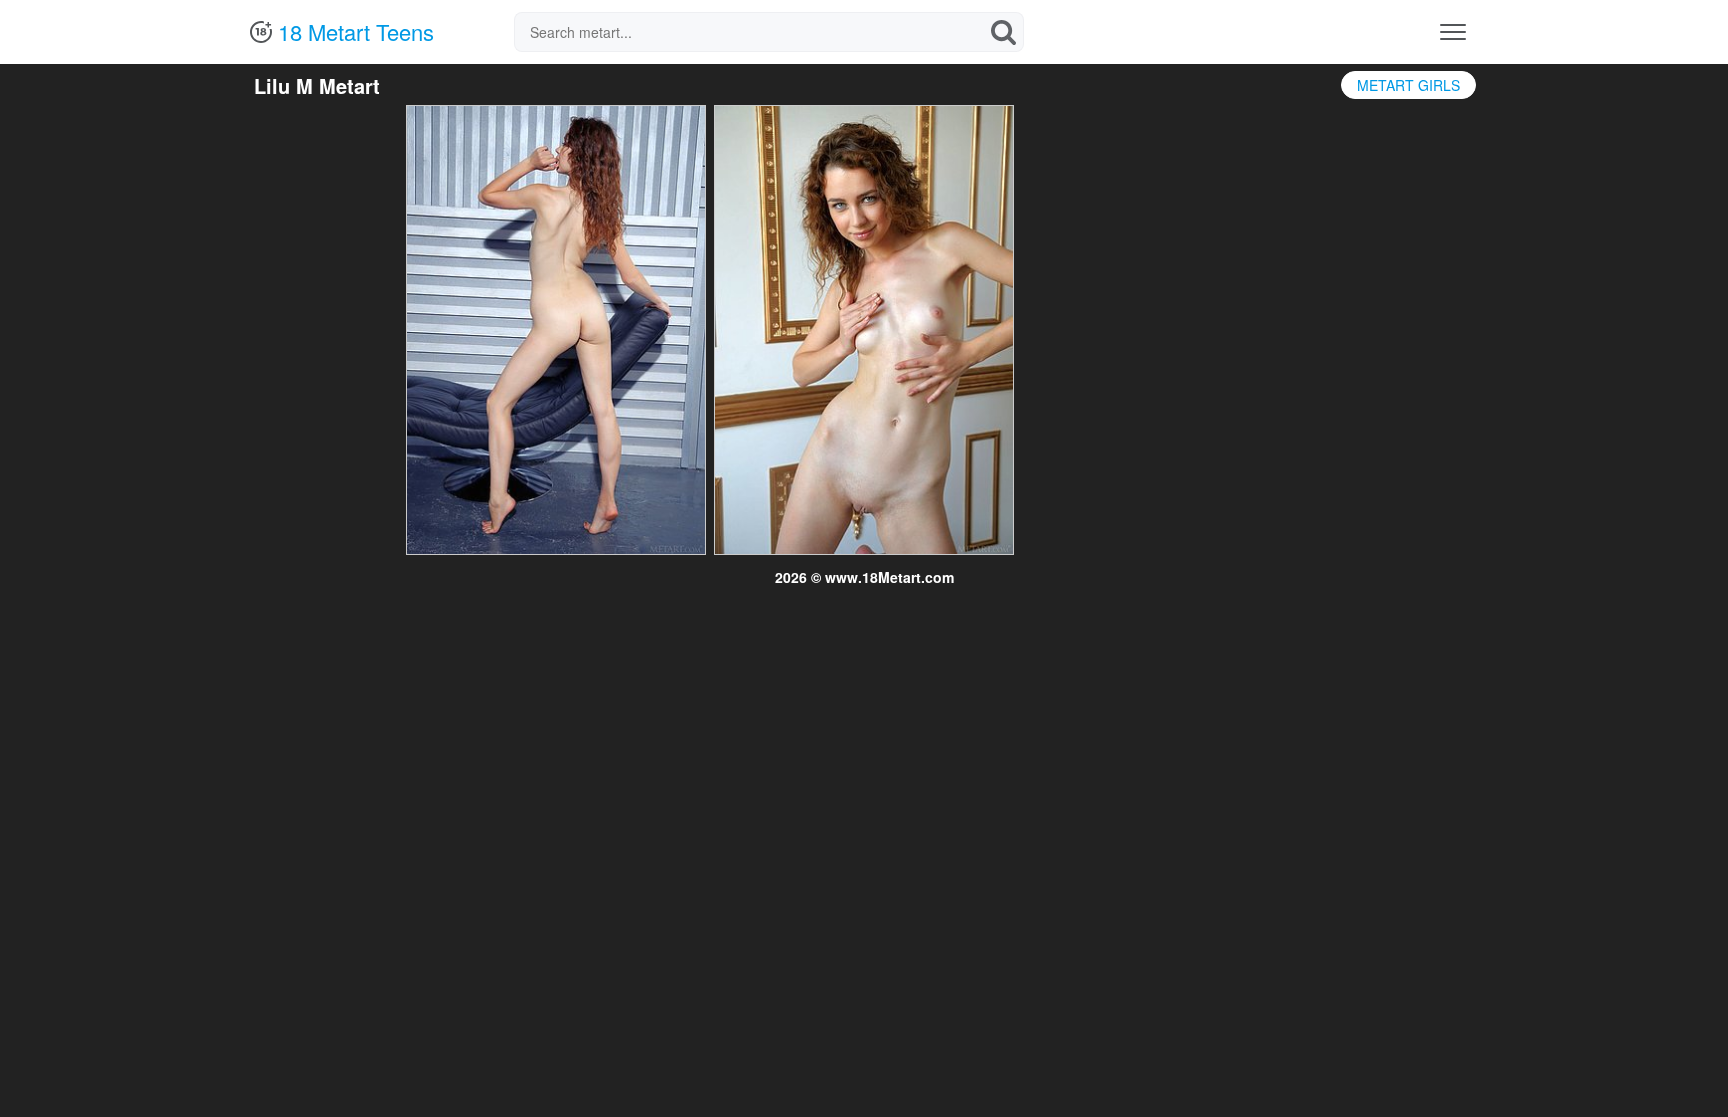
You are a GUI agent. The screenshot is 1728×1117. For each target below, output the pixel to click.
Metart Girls (1408, 85)
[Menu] (1453, 32)
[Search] (1004, 32)
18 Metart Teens (353, 32)
